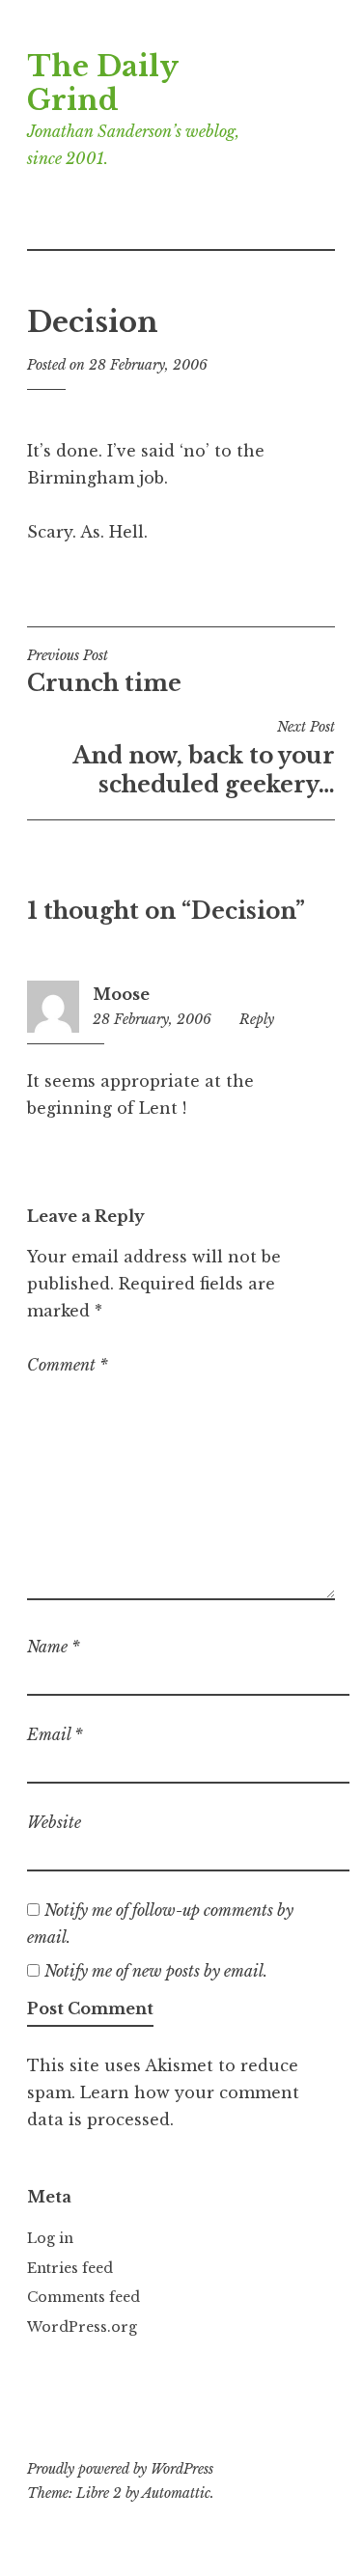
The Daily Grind (102, 83)
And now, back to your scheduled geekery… (204, 758)
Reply (257, 1019)
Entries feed (70, 2268)
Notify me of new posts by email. (156, 1971)
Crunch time (104, 672)
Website (54, 1822)
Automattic (176, 2493)
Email (55, 1734)
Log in (50, 2238)
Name (54, 1647)
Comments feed (84, 2297)
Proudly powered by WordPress (120, 2469)
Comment (68, 1365)
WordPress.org (82, 2327)
